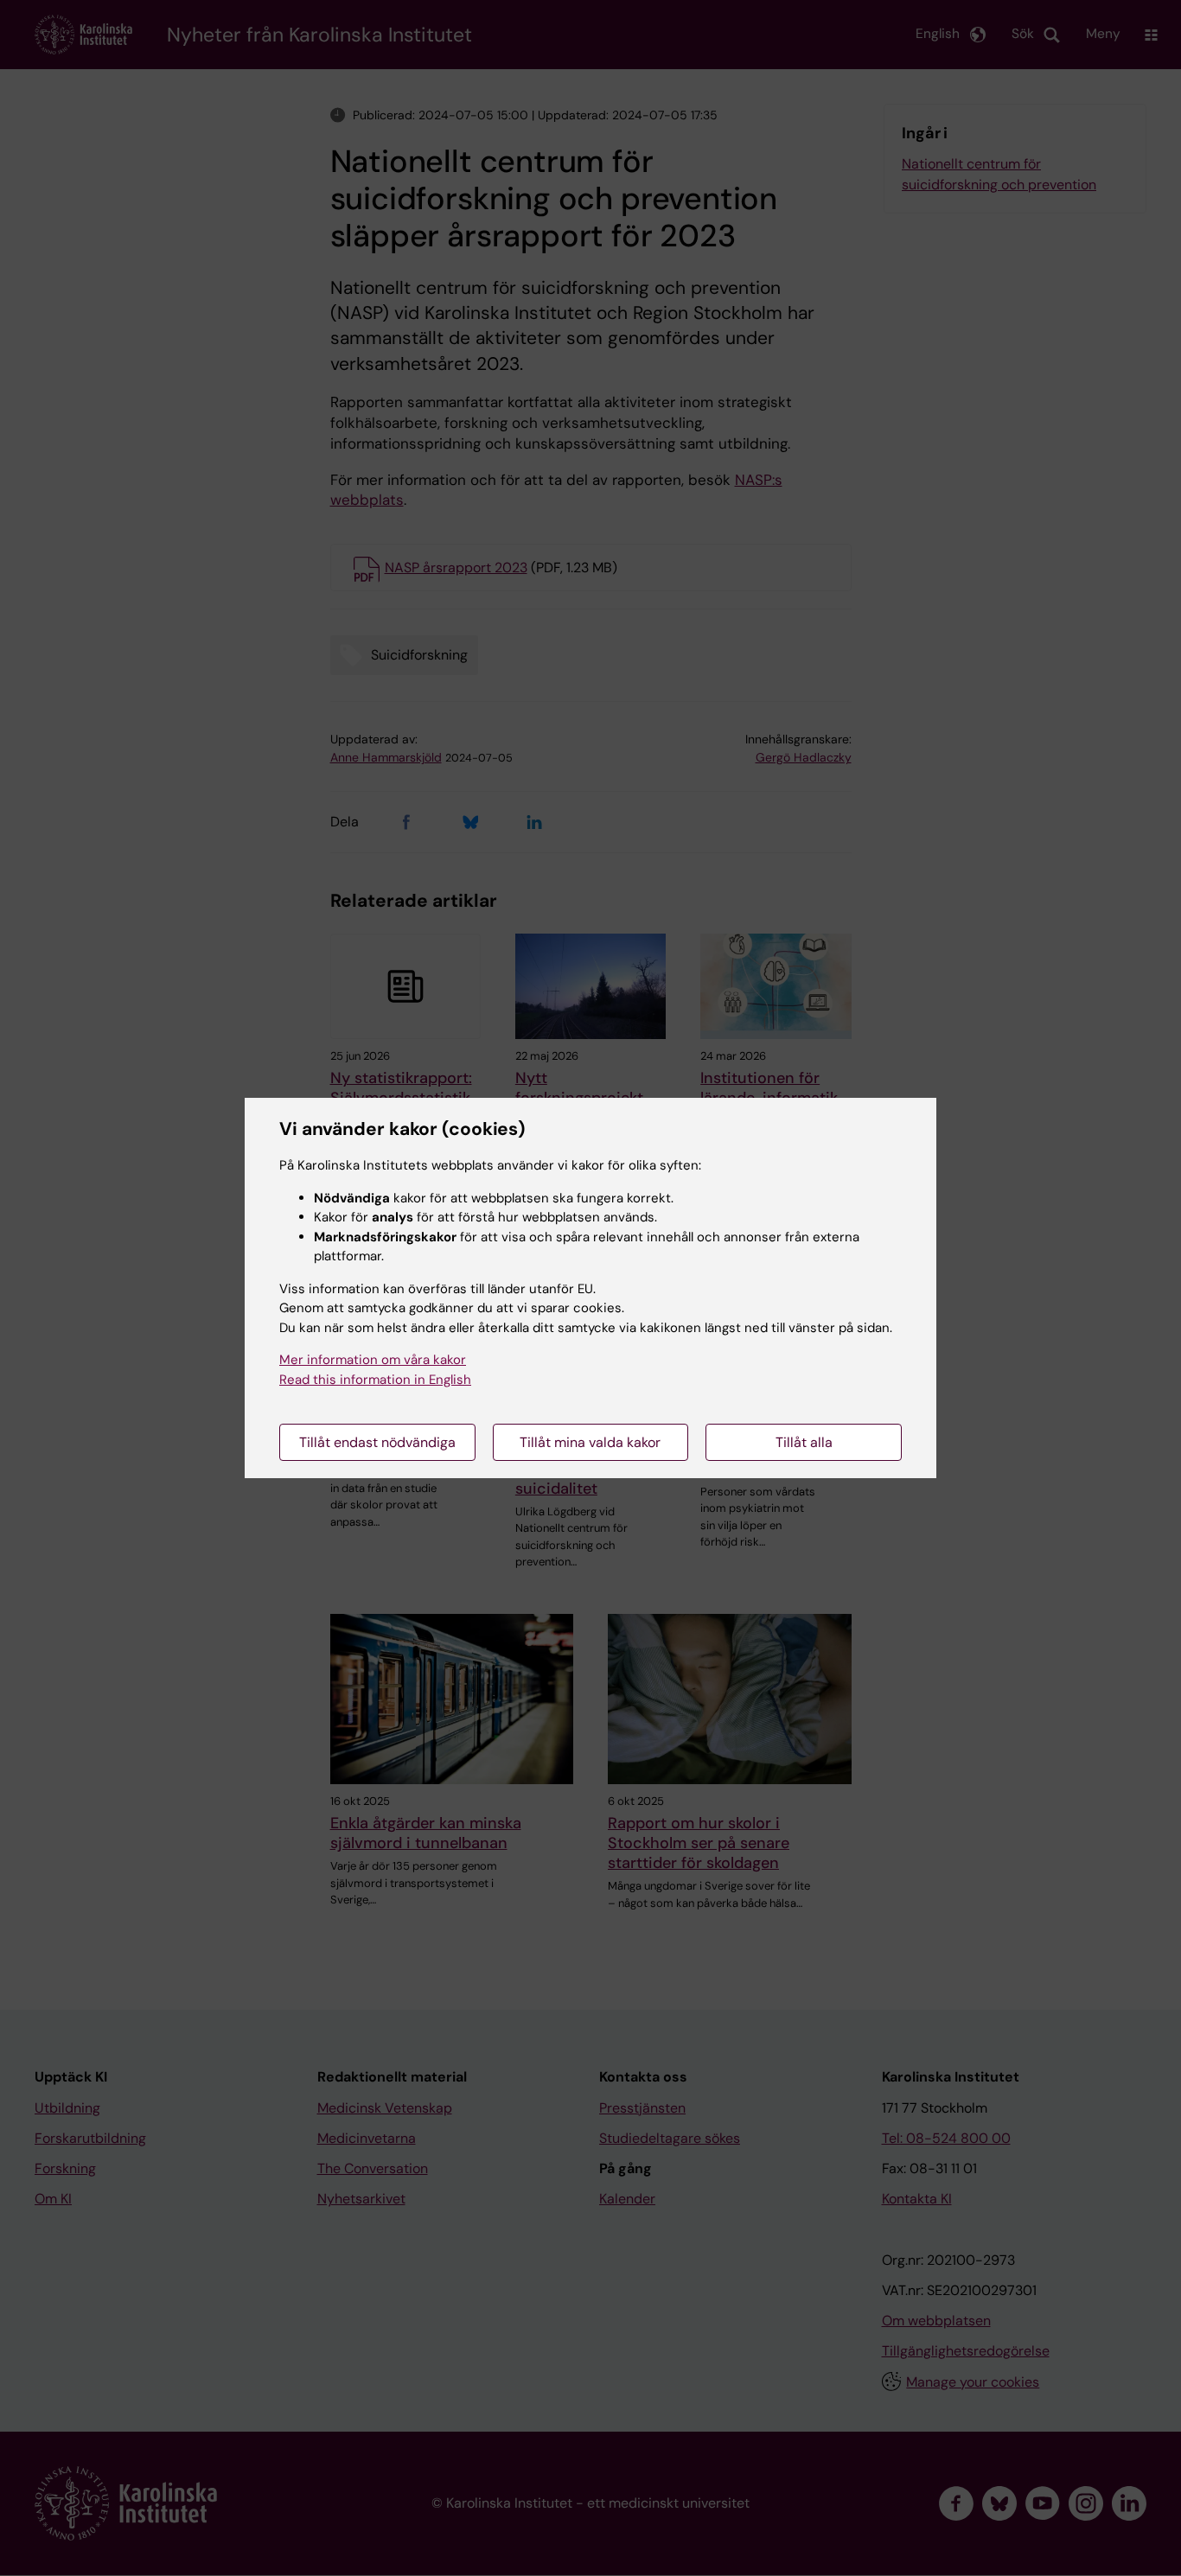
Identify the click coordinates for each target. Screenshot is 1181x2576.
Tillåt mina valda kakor (590, 1442)
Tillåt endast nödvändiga (377, 1442)
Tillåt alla (804, 1442)
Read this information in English (375, 1380)
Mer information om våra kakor (373, 1360)
